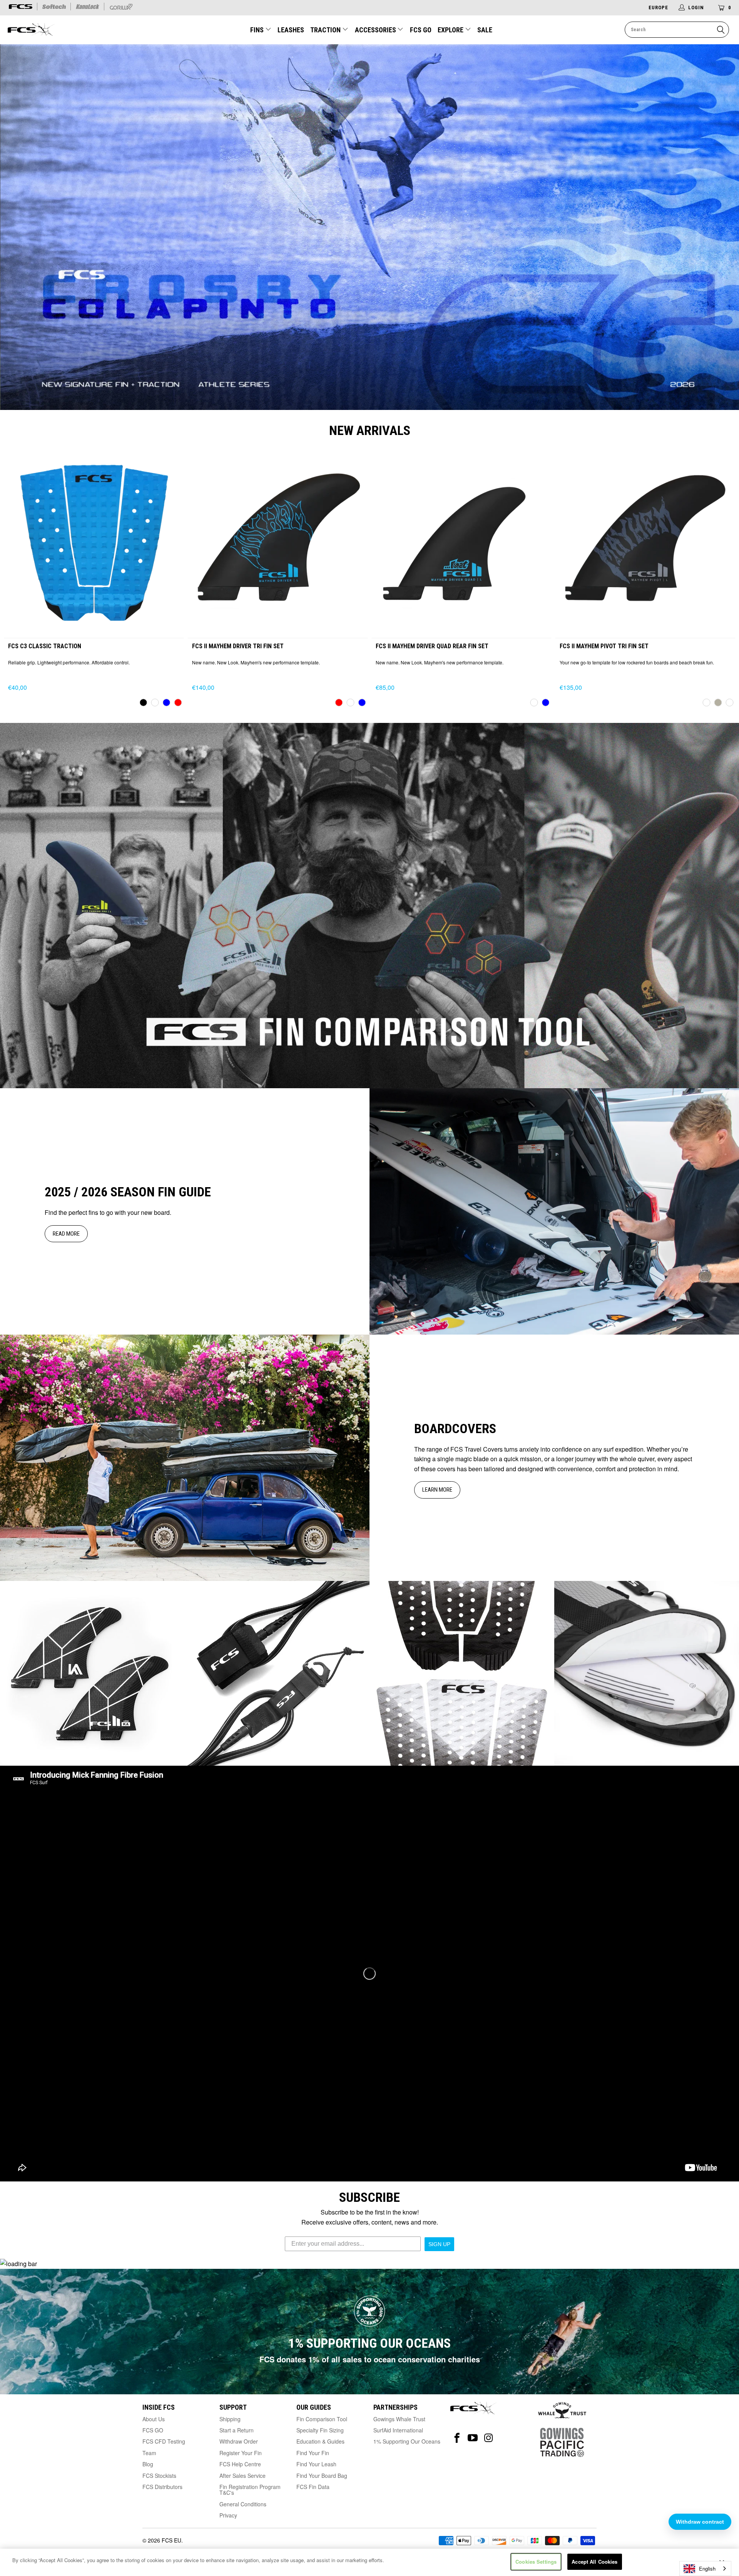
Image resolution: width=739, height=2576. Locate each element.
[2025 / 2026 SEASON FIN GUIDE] (554, 1211)
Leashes (291, 30)
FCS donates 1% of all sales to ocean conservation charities (370, 2359)
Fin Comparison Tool (322, 2419)
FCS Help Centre (240, 2464)
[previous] (22, 579)
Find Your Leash (316, 2464)
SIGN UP (439, 2244)
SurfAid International (398, 2430)
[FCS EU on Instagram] (489, 2438)
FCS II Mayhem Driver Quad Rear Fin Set (461, 540)
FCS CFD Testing (164, 2441)
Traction (326, 30)
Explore (451, 30)
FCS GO (421, 30)
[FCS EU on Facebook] (457, 2438)
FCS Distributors (162, 2487)
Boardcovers (455, 1429)
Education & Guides (320, 2441)
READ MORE (66, 1234)
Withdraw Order (239, 2441)
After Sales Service (242, 2476)
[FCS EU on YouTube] (473, 2438)
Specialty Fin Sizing (320, 2430)
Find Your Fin (313, 2453)
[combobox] (705, 2568)
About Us (154, 2419)
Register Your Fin (241, 2453)
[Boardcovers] (185, 1458)
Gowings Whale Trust (399, 2419)
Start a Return (237, 2430)
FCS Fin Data (313, 2487)
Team (149, 2453)
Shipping (230, 2419)
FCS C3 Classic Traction (94, 540)
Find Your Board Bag (322, 2476)
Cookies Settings (536, 2562)
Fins (258, 30)
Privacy (228, 2515)
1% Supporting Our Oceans (407, 2441)
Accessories (376, 30)
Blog (148, 2464)
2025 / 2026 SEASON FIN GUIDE (128, 1192)
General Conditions (243, 2504)
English (707, 2568)
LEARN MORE (437, 1490)
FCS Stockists (159, 2476)
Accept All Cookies (594, 2562)
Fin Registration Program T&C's (250, 2490)
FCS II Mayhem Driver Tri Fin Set (278, 540)
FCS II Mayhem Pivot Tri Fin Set (645, 540)
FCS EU (171, 2540)
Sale (485, 30)
